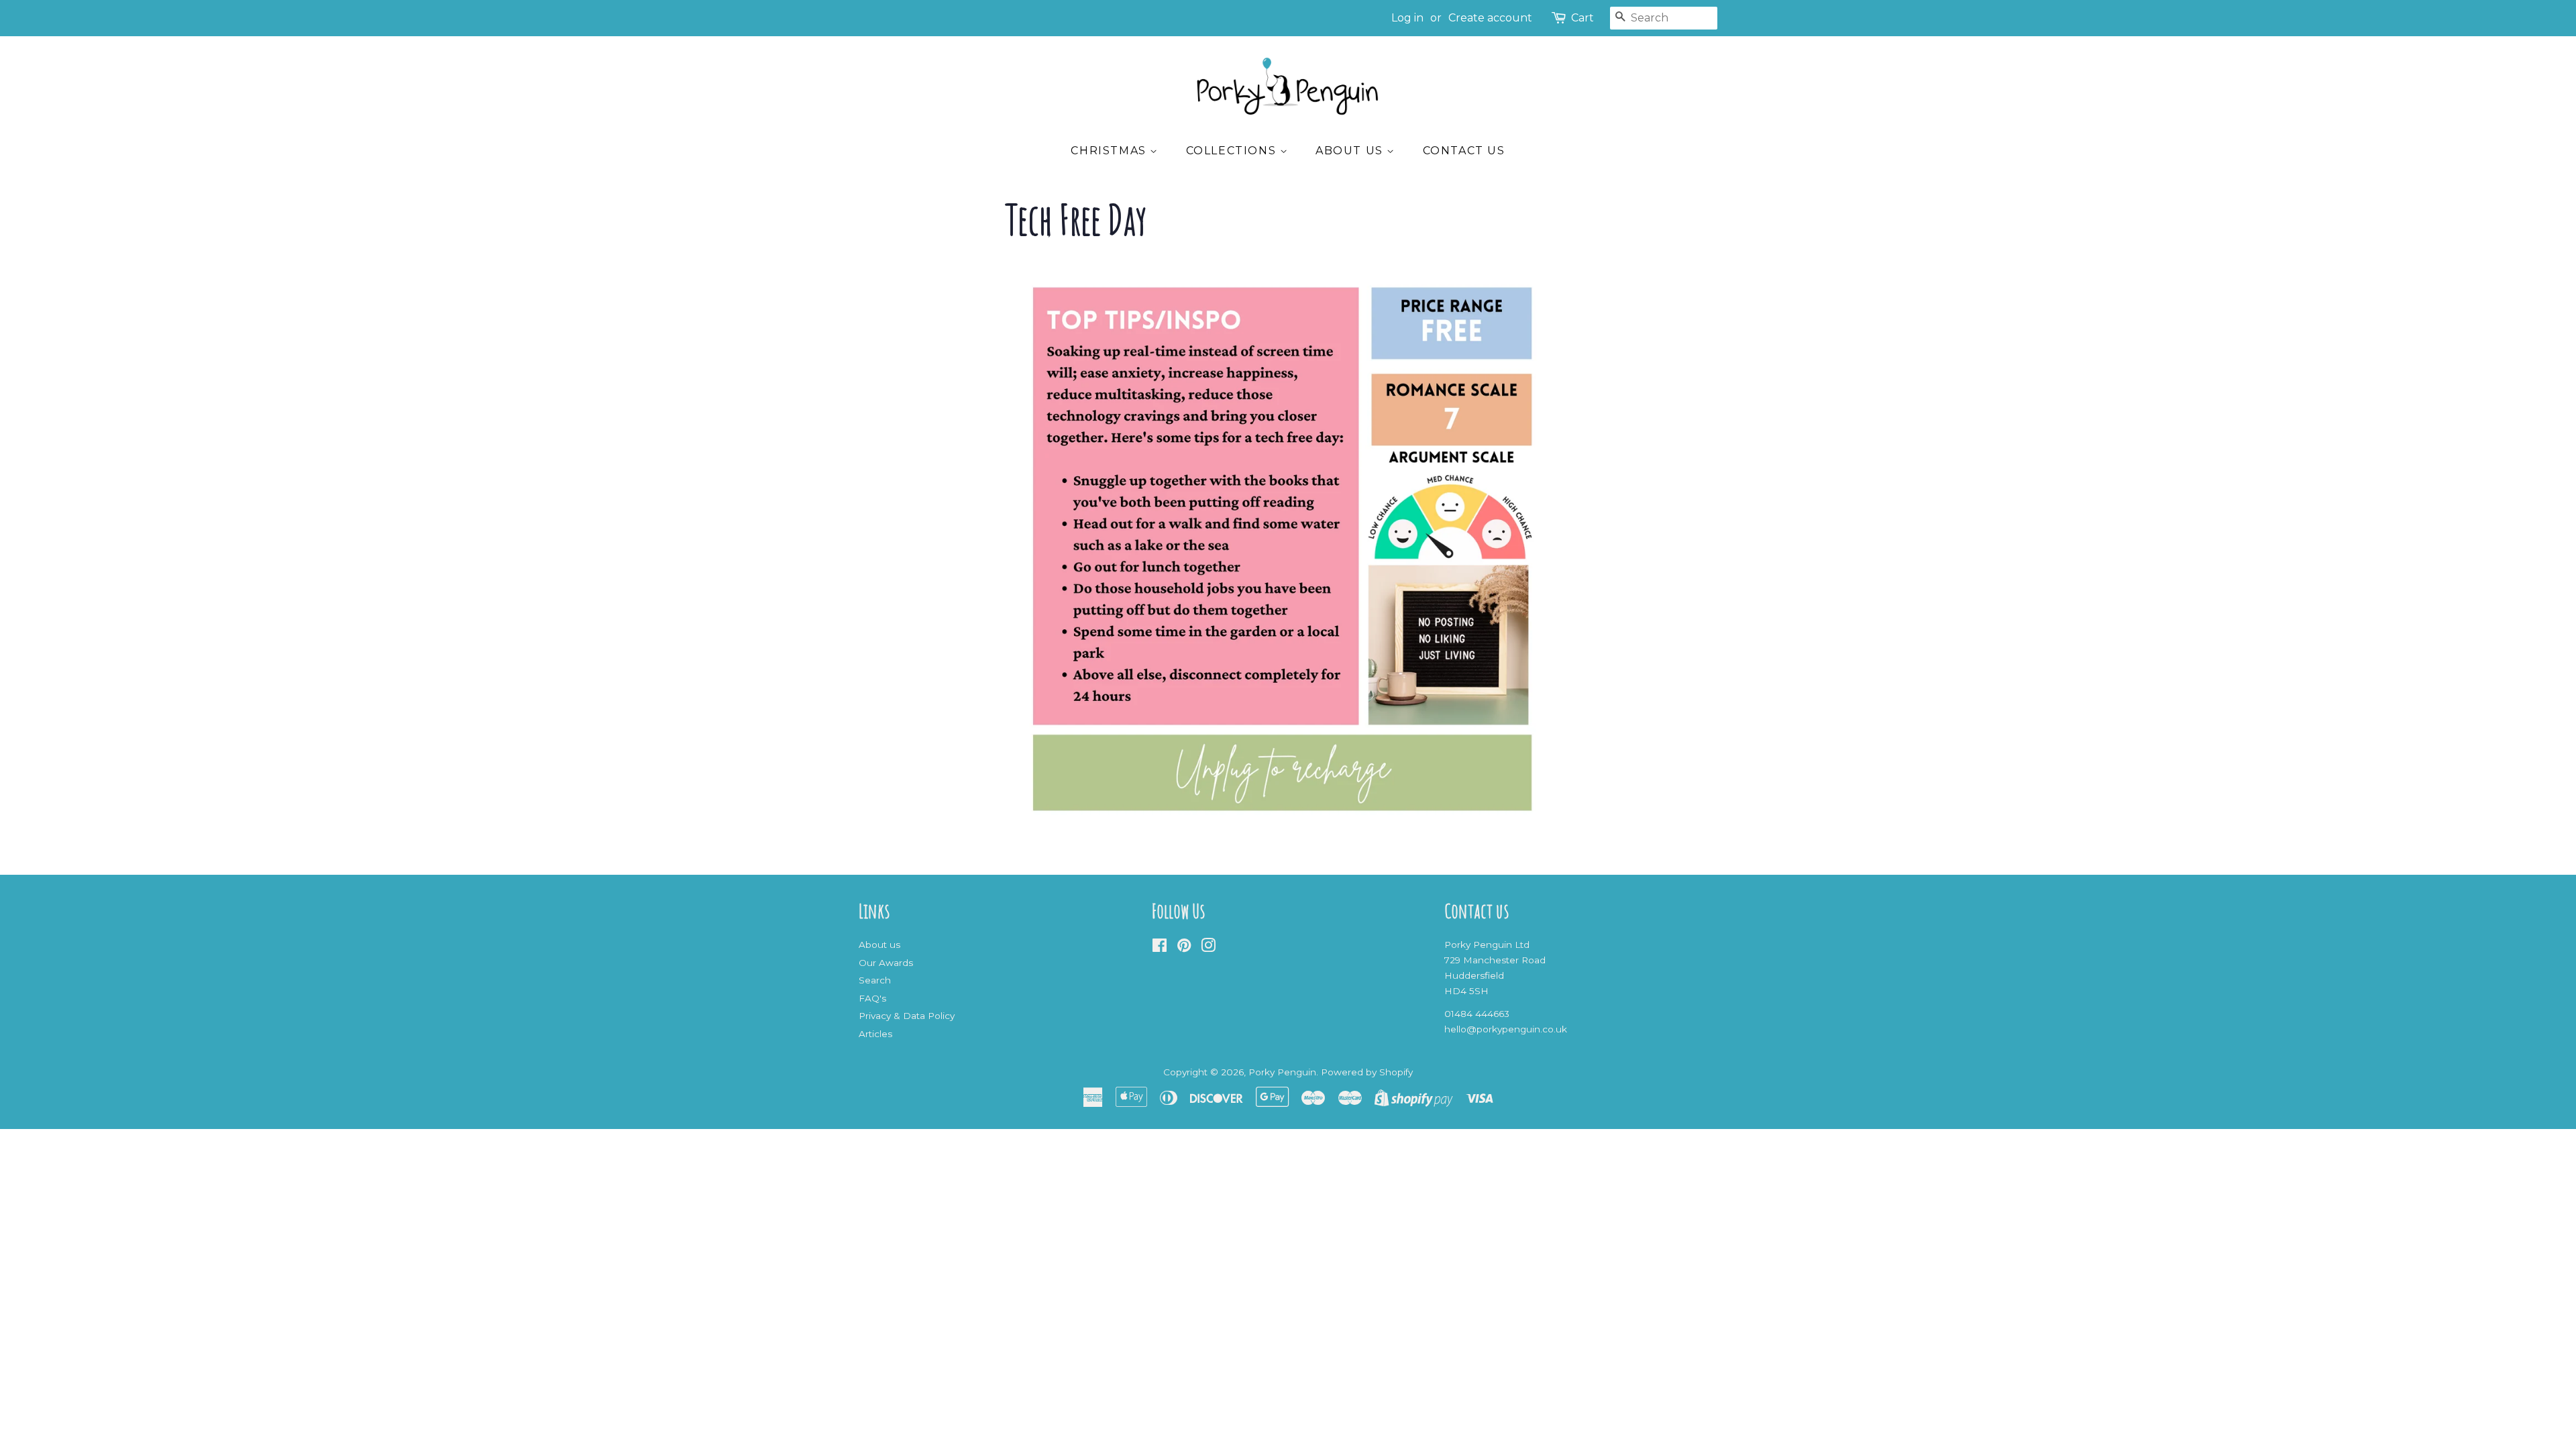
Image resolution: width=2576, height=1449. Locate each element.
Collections (1233, 151)
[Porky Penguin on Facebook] (1160, 948)
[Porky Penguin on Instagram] (1208, 948)
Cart (1582, 18)
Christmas (1110, 151)
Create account (1490, 18)
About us (1351, 151)
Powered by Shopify (1367, 1072)
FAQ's (872, 998)
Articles (875, 1034)
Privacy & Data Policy (907, 1016)
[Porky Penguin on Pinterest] (1184, 948)
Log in (1407, 18)
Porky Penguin (1282, 1072)
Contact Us (1464, 151)
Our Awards (886, 963)
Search (875, 980)
